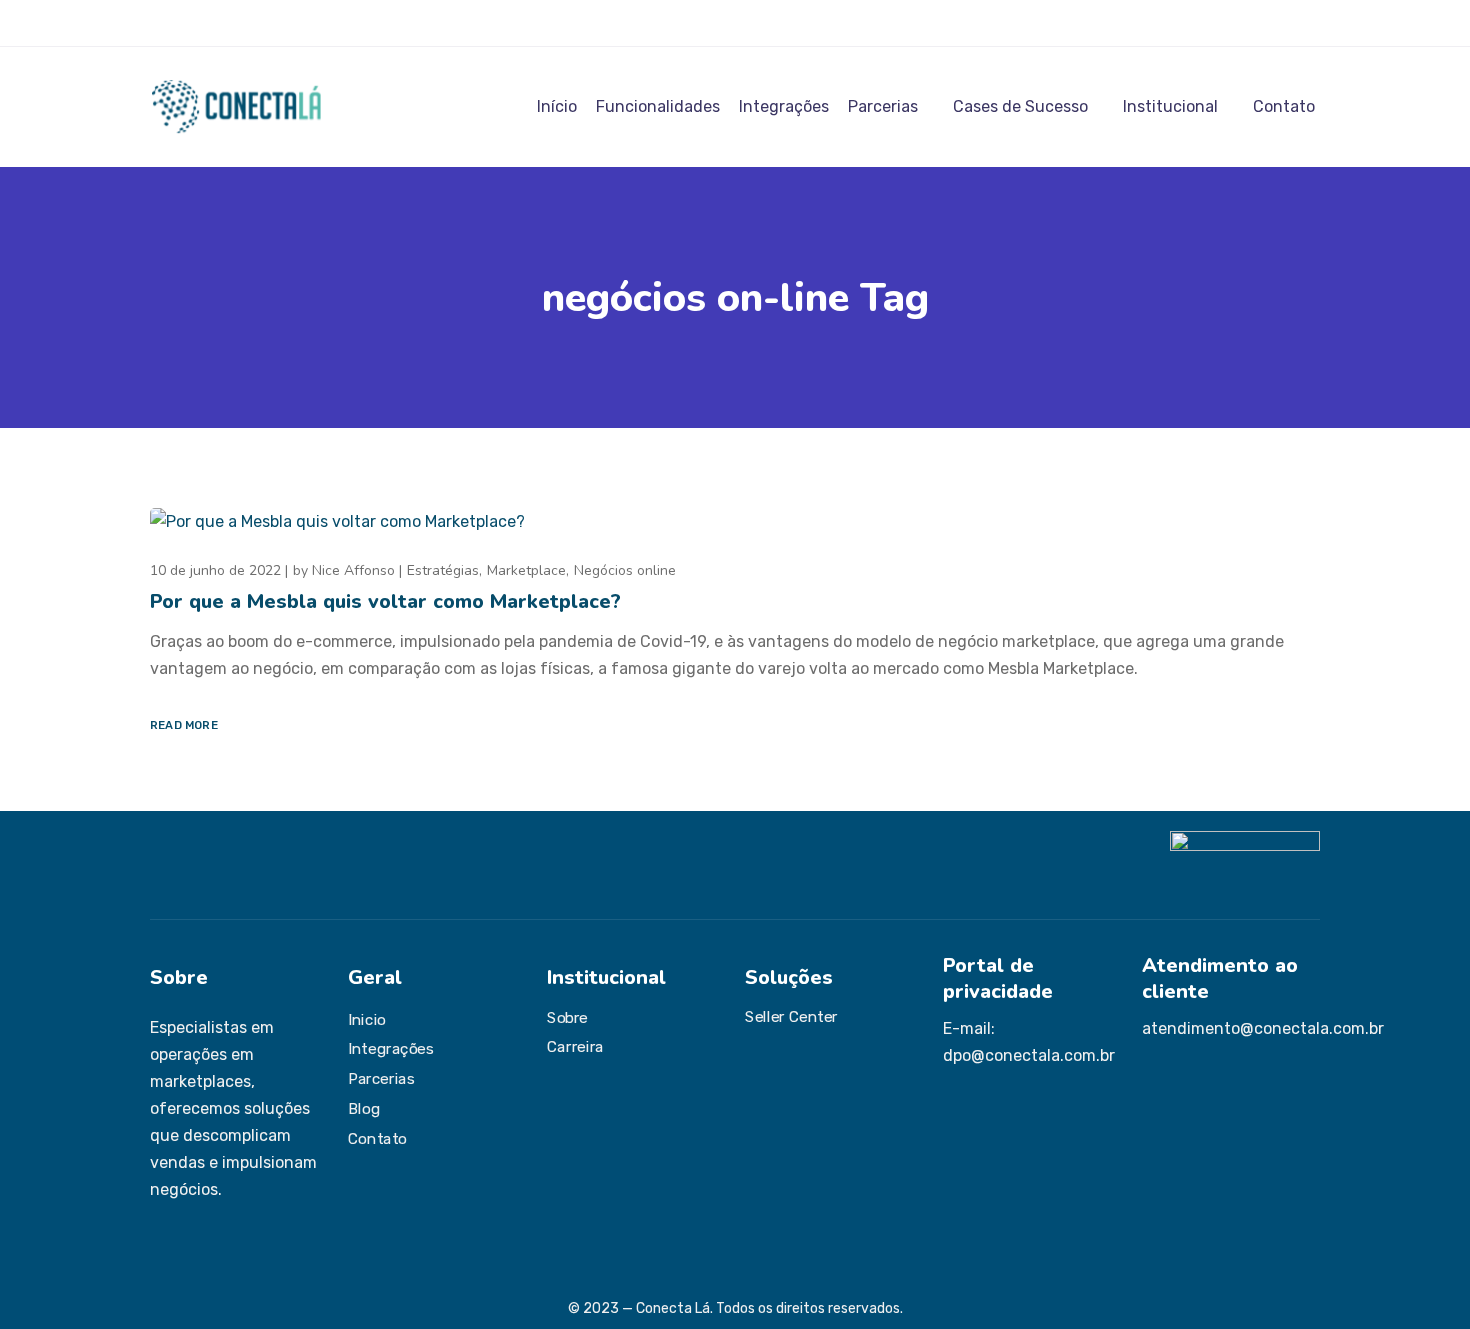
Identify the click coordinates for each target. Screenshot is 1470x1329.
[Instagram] (157, 23)
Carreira (575, 1047)
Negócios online (625, 570)
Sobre (567, 1018)
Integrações (784, 106)
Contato (1284, 106)
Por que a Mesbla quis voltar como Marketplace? (385, 601)
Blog (364, 1109)
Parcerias (883, 106)
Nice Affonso (353, 570)
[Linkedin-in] (215, 23)
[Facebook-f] (186, 23)
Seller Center (791, 1017)
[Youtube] (244, 23)
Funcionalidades (658, 106)
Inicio (367, 1020)
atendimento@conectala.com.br (1263, 1028)
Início (557, 106)
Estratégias (443, 570)
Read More (184, 725)
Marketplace (526, 570)
